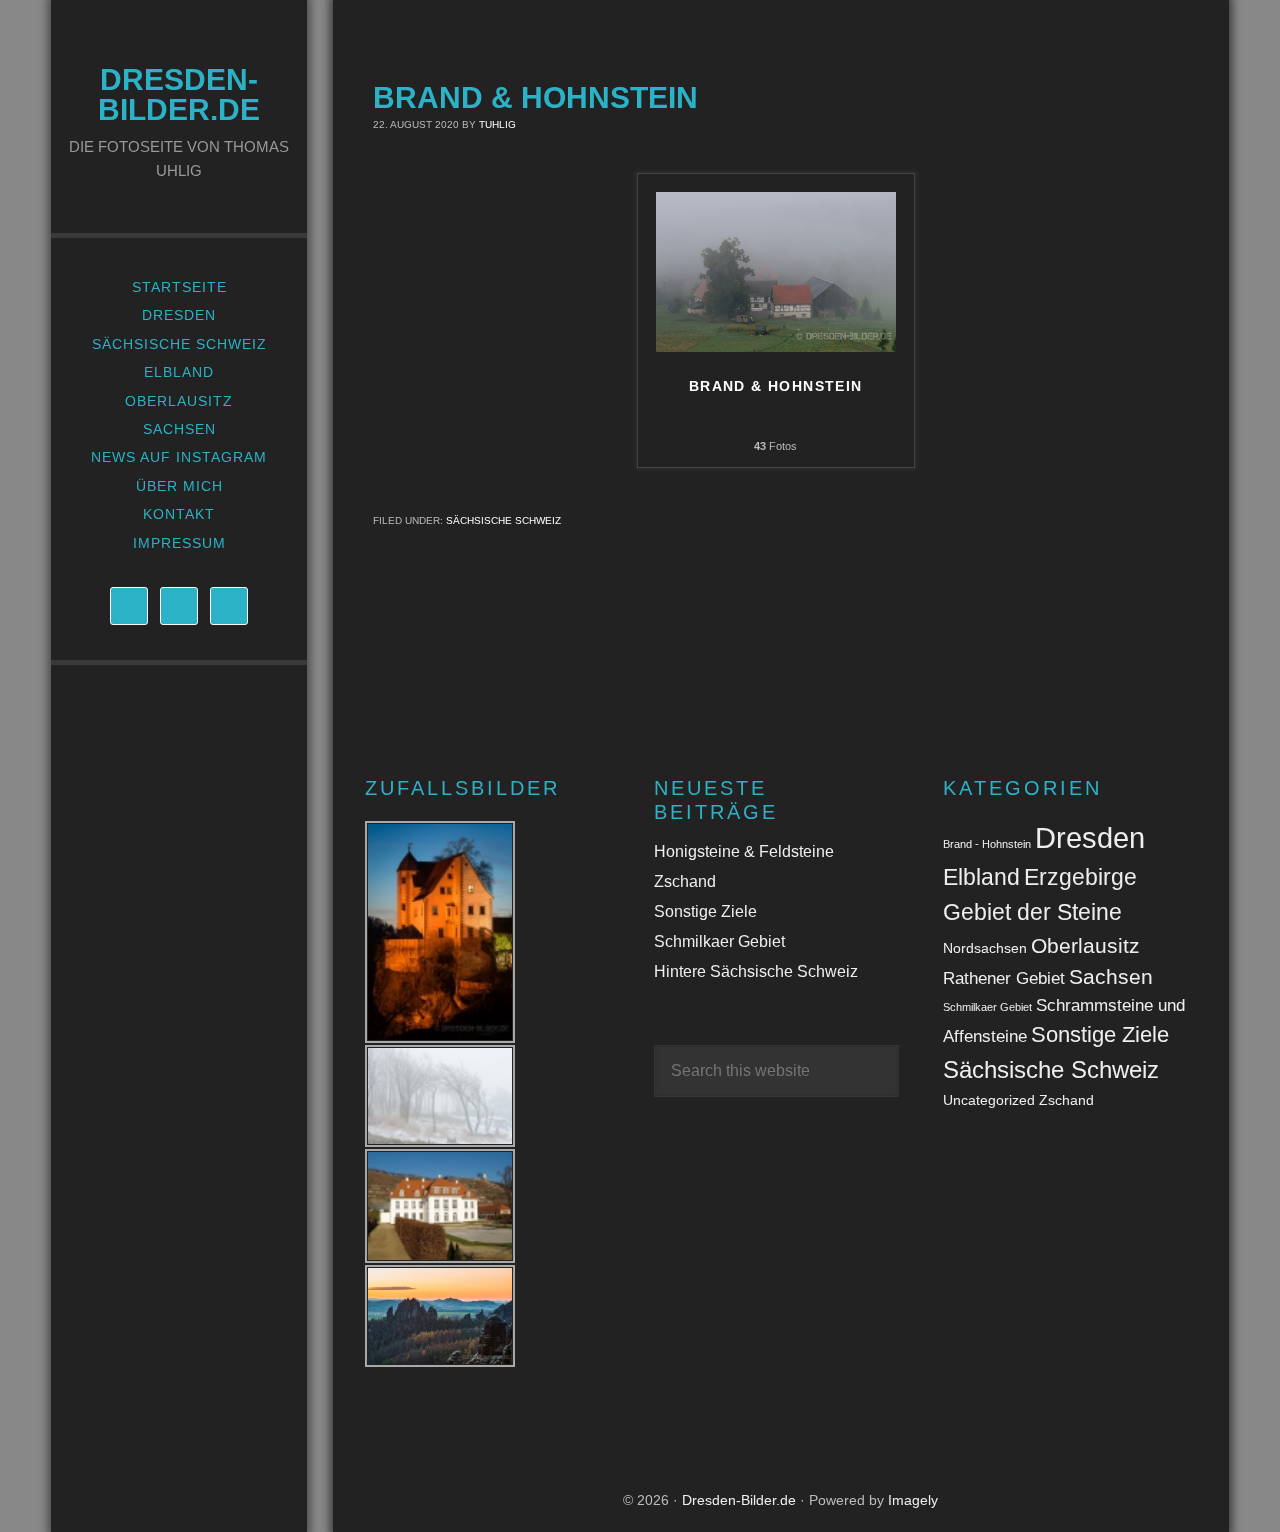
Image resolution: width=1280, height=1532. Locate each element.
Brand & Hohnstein (776, 386)
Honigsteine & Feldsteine (744, 851)
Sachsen (1111, 976)
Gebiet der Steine (1032, 912)
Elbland (981, 877)
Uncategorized (989, 1100)
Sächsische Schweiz (503, 520)
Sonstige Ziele (705, 911)
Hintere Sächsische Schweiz (756, 971)
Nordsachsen (985, 948)
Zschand (685, 881)
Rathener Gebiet (1004, 978)
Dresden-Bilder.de (179, 94)
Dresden (1090, 837)
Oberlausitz (1085, 945)
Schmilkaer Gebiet (719, 941)
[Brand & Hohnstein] (776, 346)
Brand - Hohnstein (987, 844)
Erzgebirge (1080, 877)
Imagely (913, 1500)
